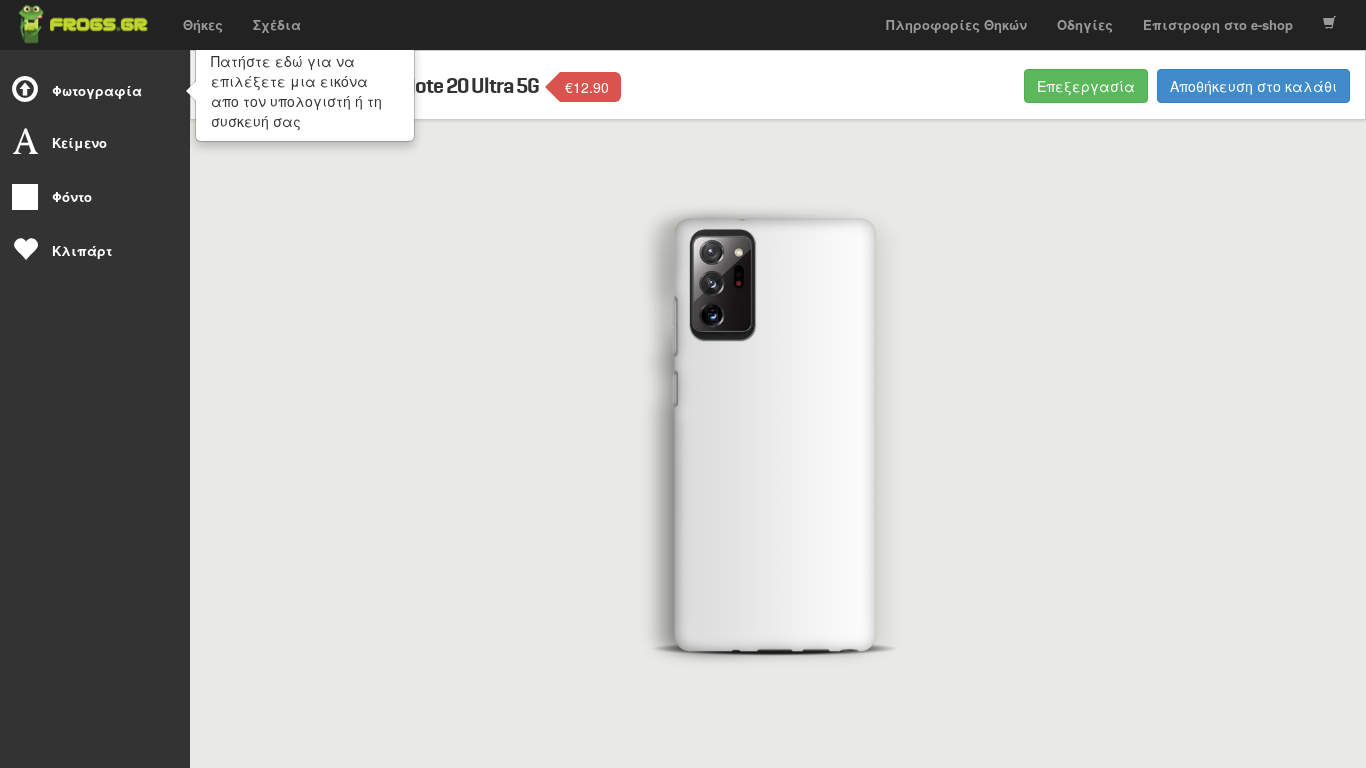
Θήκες (203, 24)
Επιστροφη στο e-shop (1218, 24)
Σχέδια (277, 24)
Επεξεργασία (1086, 86)
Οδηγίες (1085, 24)
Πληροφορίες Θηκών (956, 24)
